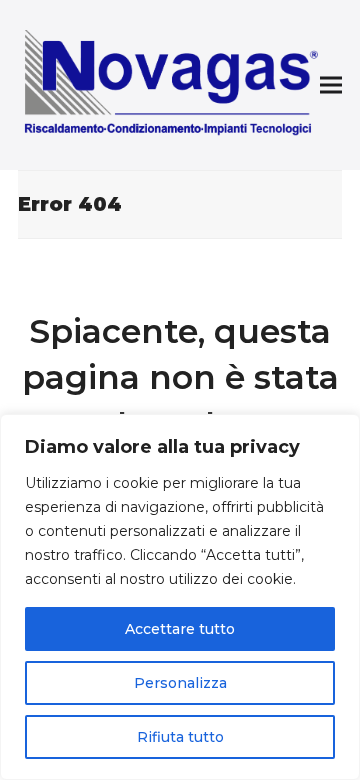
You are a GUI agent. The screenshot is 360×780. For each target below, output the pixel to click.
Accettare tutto (180, 629)
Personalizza (180, 683)
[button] (331, 85)
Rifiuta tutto (180, 737)
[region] (180, 597)
